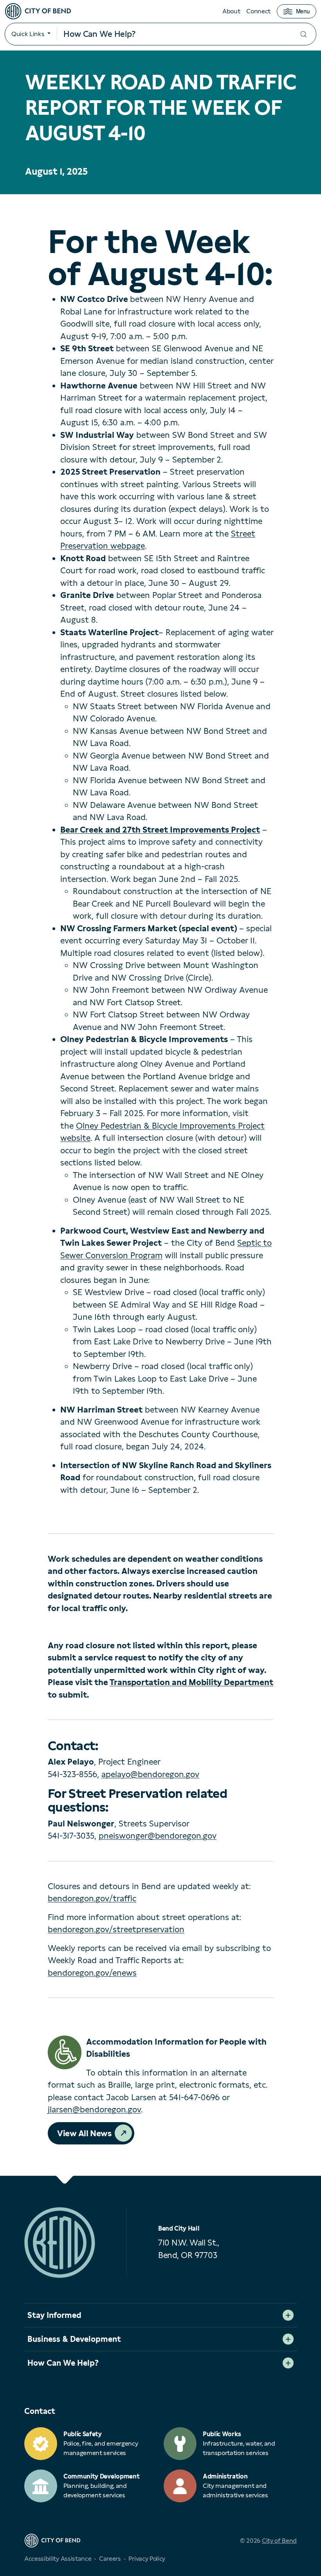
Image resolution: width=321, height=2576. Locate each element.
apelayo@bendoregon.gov (150, 1774)
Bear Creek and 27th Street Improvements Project (160, 830)
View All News (84, 2133)
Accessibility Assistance (58, 2559)
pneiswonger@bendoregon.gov (158, 1836)
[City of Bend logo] (38, 11)
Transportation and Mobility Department (191, 1682)
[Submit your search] (303, 34)
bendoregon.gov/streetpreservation (116, 1929)
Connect (258, 11)
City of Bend (279, 2541)
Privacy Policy (147, 2559)
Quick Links (28, 34)
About (231, 11)
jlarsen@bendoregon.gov (94, 2109)
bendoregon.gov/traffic (92, 1898)
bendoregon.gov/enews (92, 1973)
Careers (110, 2559)
